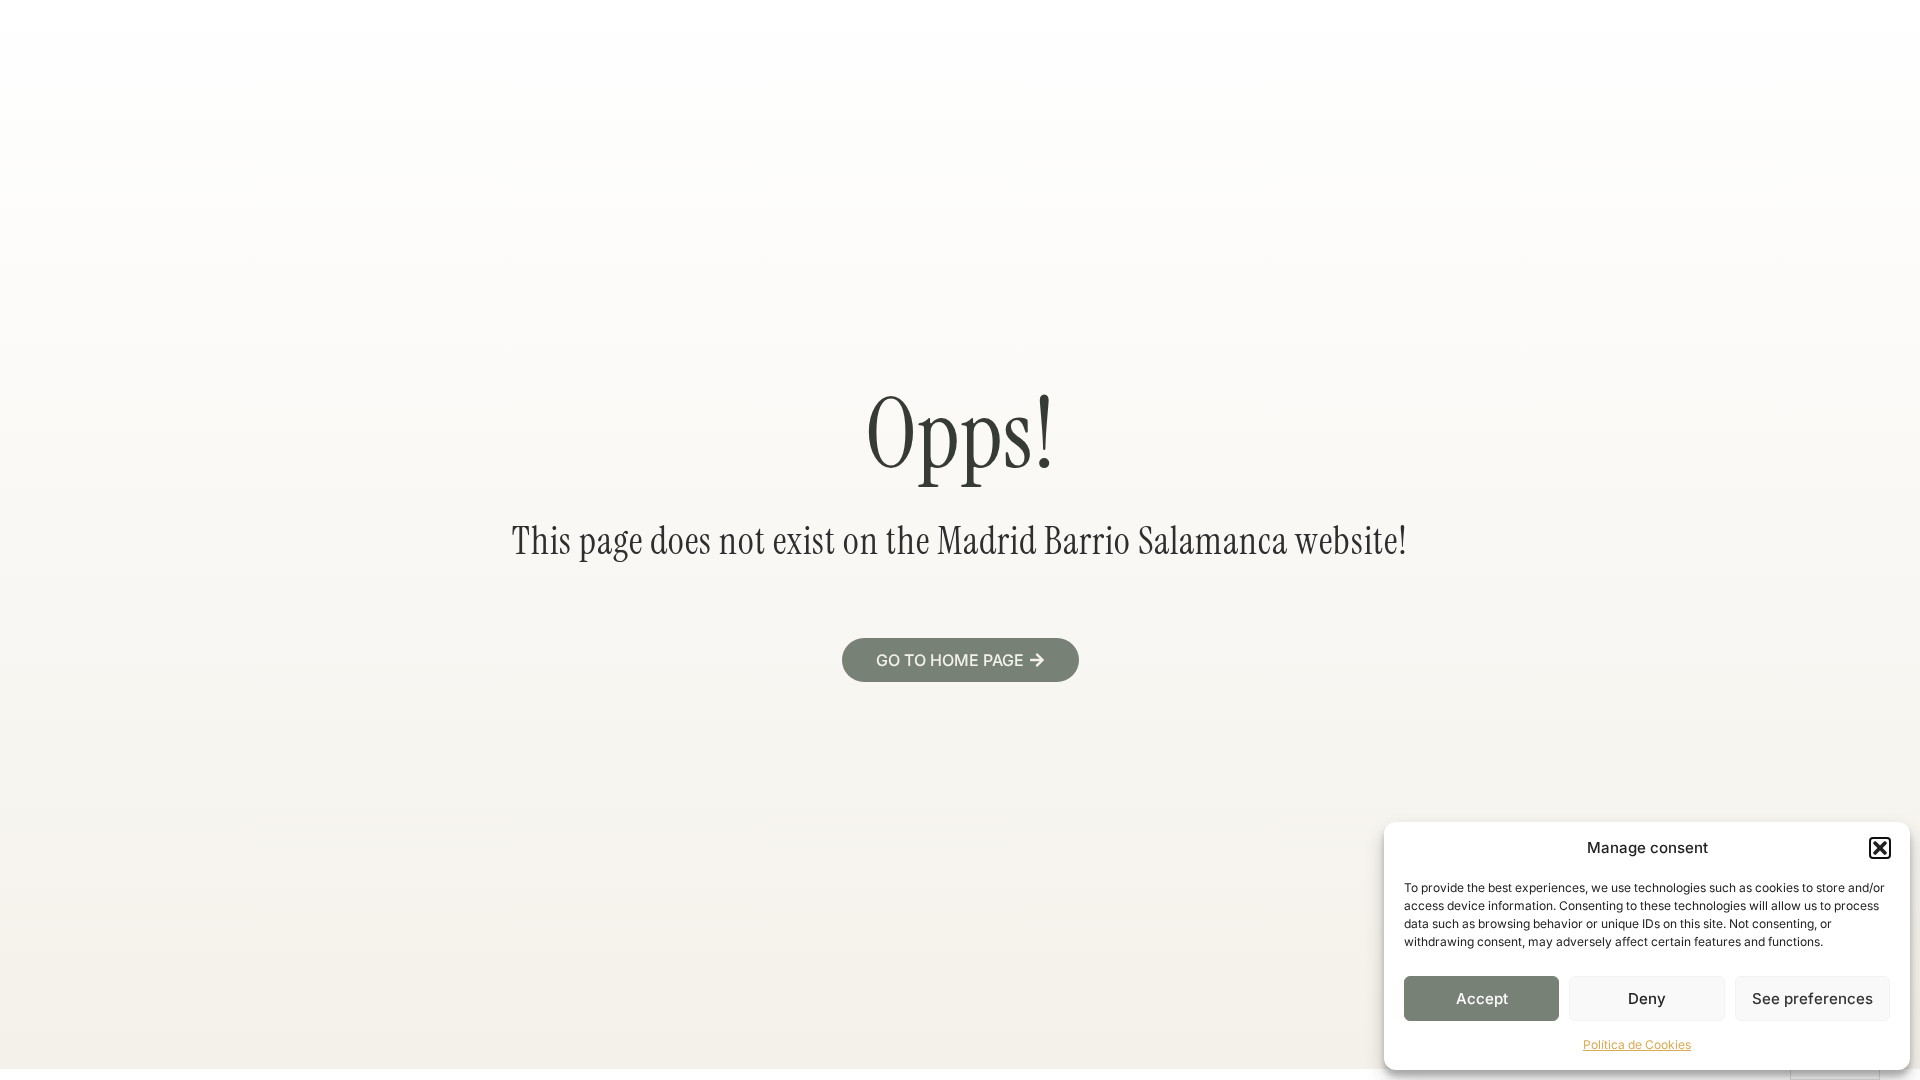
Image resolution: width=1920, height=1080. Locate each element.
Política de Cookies (1637, 1044)
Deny (1647, 998)
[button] (1880, 848)
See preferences (1812, 998)
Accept (1482, 998)
